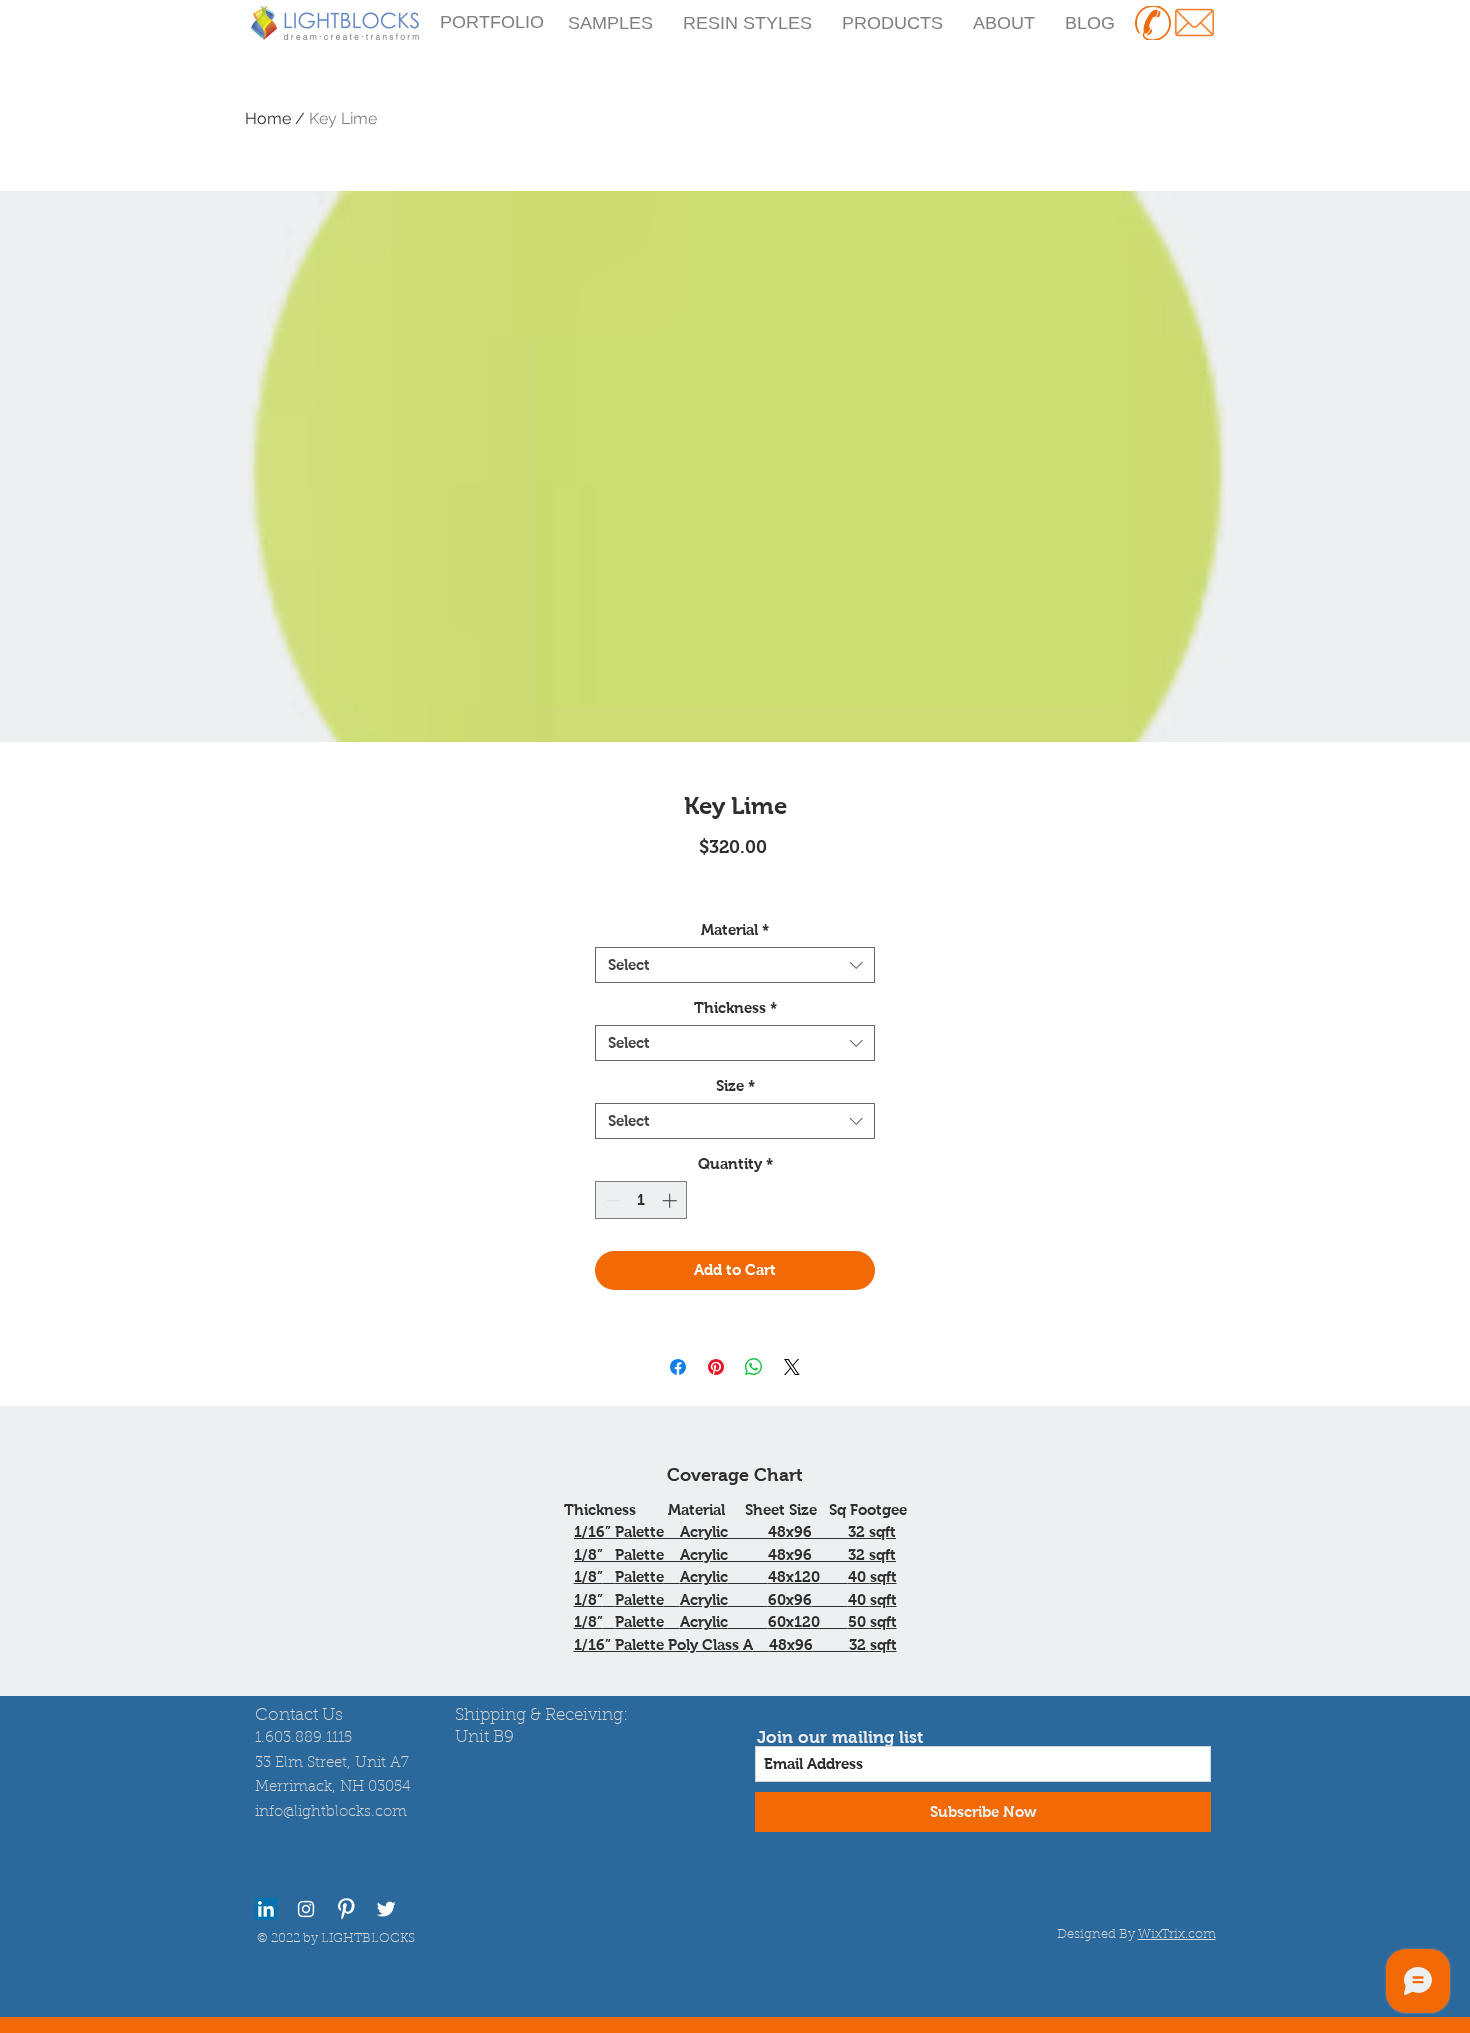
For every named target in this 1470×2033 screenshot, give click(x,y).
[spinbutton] (641, 1200)
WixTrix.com (1177, 1934)
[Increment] (671, 1200)
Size (735, 1085)
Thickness (735, 1007)
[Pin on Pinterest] (716, 1367)
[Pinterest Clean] (346, 1909)
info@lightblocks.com (331, 1812)
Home (268, 118)
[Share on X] (792, 1367)
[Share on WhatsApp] (754, 1367)
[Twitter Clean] (386, 1909)
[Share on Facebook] (678, 1367)
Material (735, 929)
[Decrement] (611, 1200)
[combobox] (735, 965)
